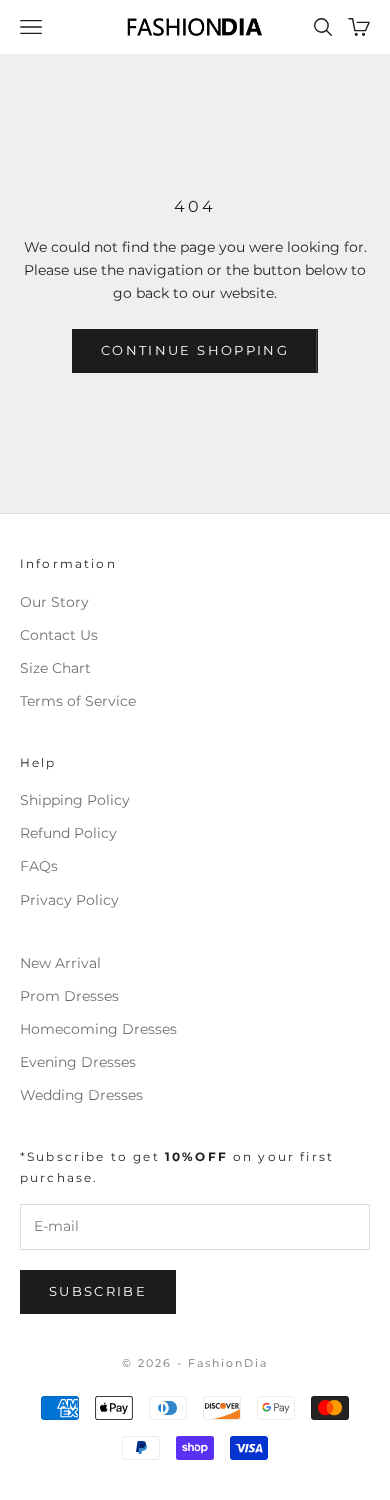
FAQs (39, 866)
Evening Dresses (78, 1062)
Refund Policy (68, 833)
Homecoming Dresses (98, 1029)
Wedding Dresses (81, 1095)
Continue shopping (195, 350)
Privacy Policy (69, 900)
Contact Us (59, 635)
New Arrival (60, 963)
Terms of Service (78, 701)
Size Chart (55, 668)
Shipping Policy (75, 800)
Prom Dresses (69, 996)
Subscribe (98, 1291)
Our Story (54, 602)
